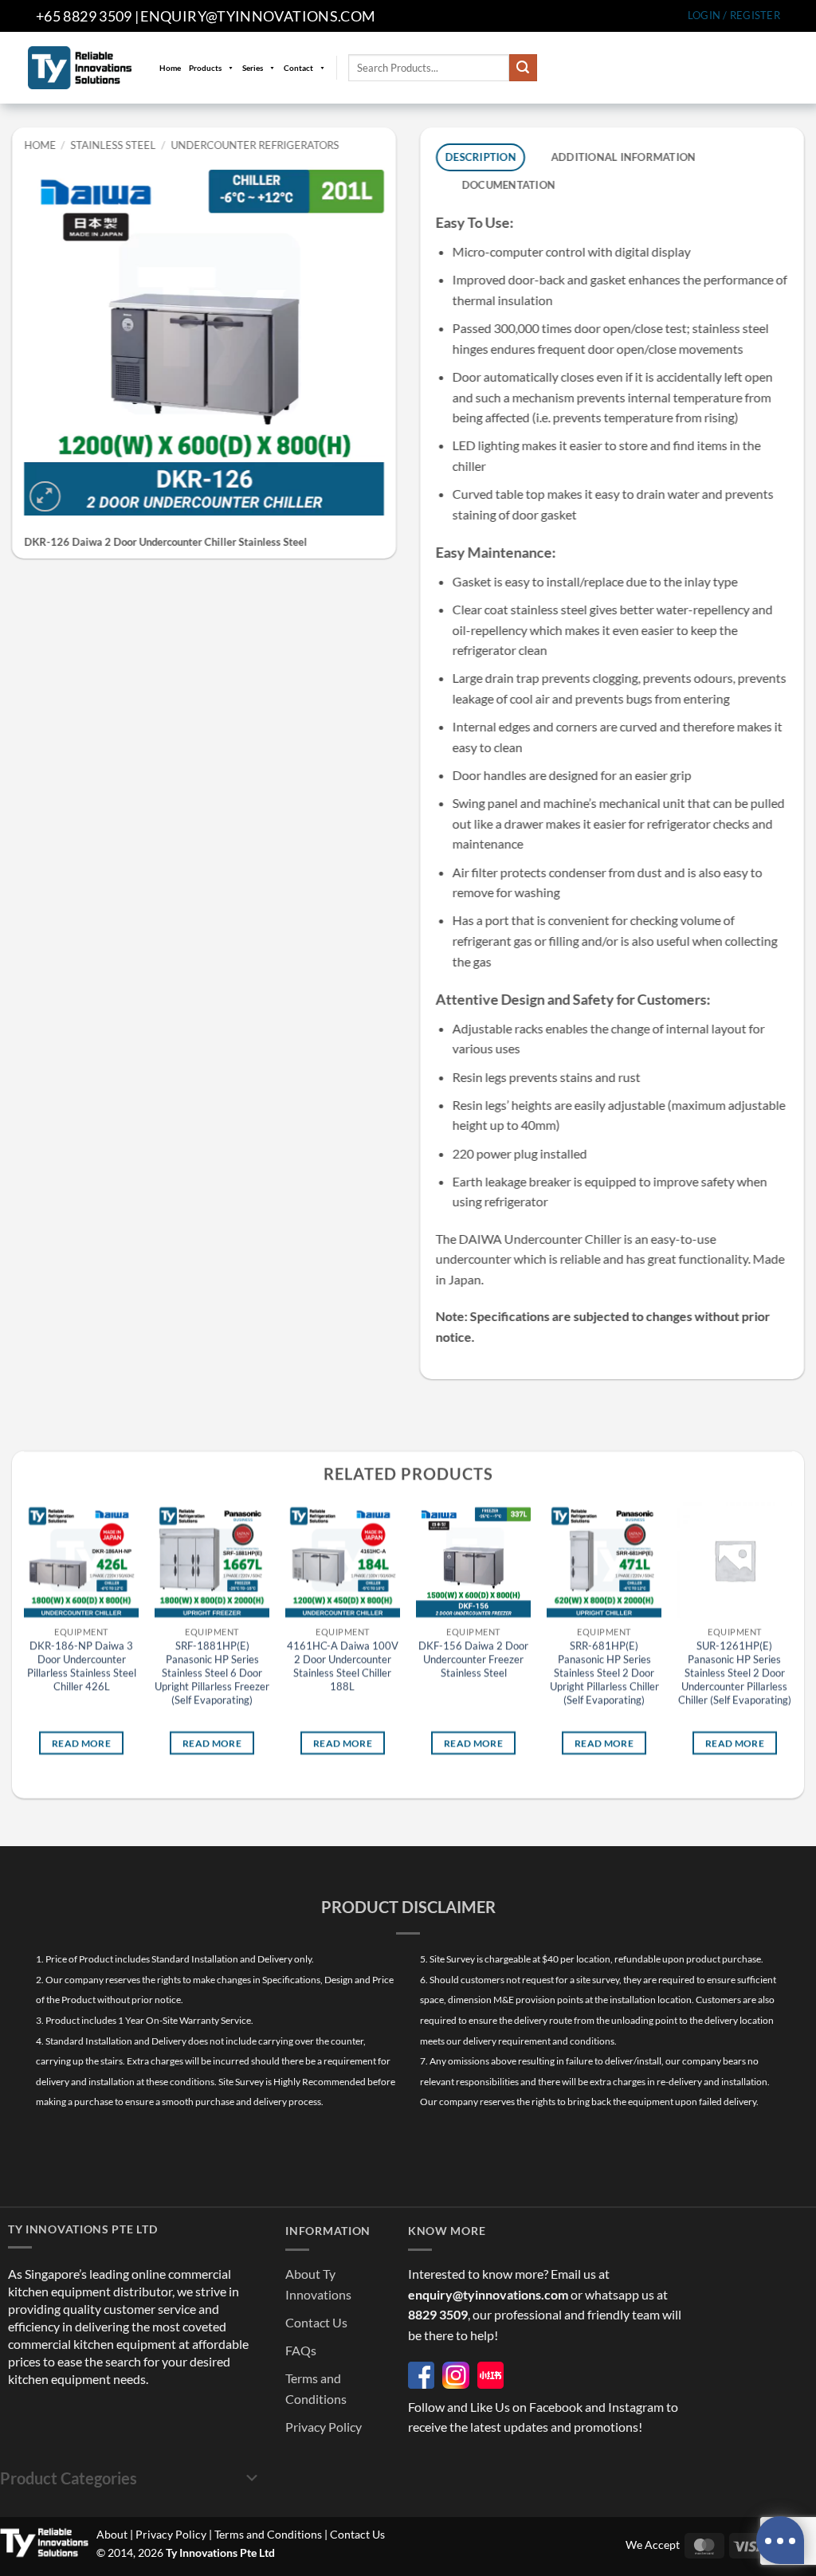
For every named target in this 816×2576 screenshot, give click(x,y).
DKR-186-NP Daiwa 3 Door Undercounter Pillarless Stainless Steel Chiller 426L (82, 1666)
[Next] (791, 1643)
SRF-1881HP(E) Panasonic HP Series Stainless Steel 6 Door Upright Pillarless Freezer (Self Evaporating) (212, 1672)
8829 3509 (438, 2314)
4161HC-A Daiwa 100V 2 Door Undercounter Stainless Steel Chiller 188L (343, 1666)
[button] (734, 16)
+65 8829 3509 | (87, 16)
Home (170, 68)
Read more (81, 1743)
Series (253, 68)
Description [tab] (481, 157)
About (112, 2534)
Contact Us (316, 2322)
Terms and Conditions (268, 2534)
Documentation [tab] (508, 185)
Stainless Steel (114, 145)
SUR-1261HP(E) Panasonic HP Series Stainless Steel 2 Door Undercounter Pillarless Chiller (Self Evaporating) (735, 1672)
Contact (298, 68)
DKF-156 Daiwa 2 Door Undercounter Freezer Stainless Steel (473, 1659)
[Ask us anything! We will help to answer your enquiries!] (780, 2540)
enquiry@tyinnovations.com (258, 16)
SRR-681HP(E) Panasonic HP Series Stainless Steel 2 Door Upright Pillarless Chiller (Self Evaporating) (604, 1672)
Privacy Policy (324, 2427)
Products (205, 68)
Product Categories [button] (69, 2478)
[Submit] (523, 68)
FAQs (301, 2350)
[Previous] (25, 1643)
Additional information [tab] (623, 157)
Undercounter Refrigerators (255, 145)
